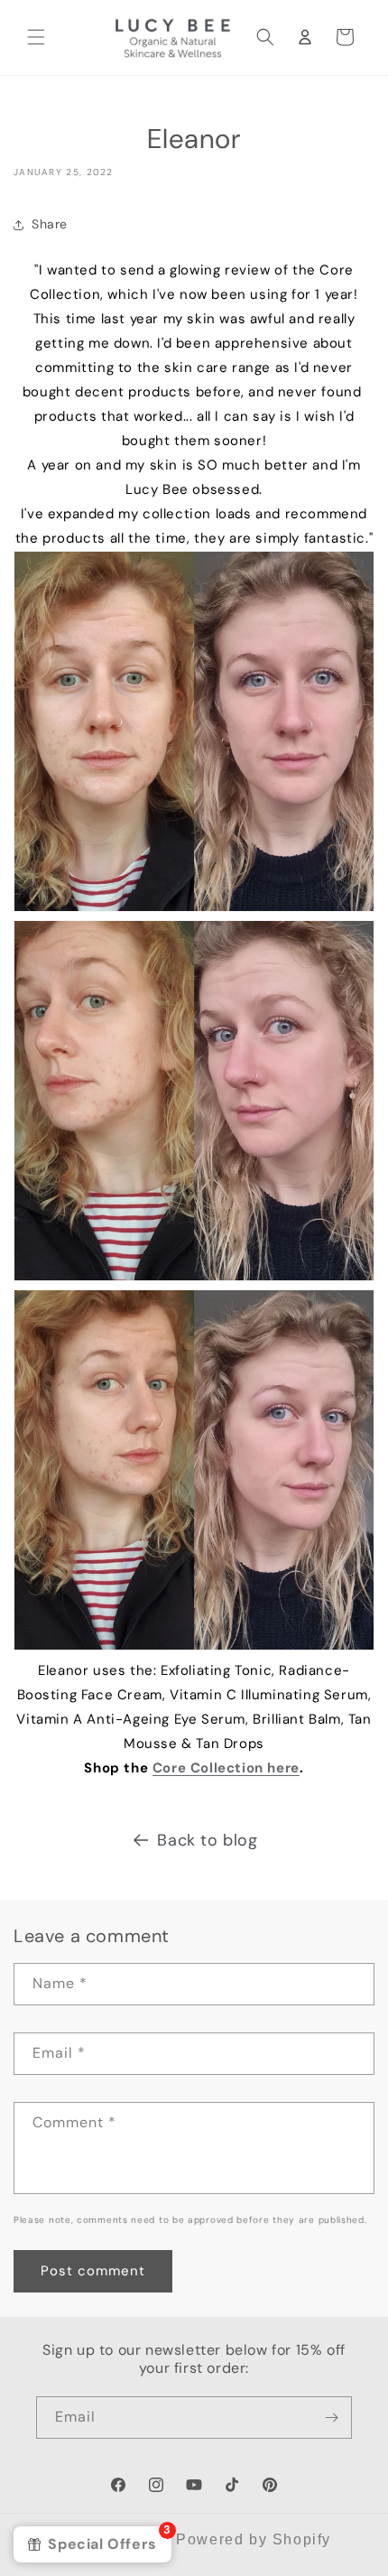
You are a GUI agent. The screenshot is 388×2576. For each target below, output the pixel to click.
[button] (36, 37)
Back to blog (207, 1840)
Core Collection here (226, 1768)
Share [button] (50, 224)
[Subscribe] (331, 2418)
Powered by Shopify (254, 2539)
